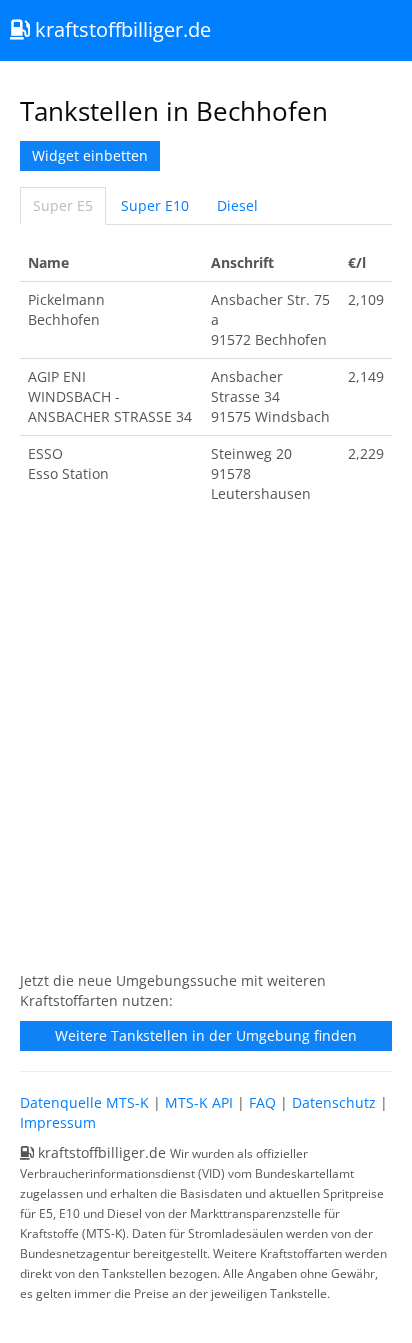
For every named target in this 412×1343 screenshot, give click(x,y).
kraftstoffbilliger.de (120, 29)
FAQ (262, 1102)
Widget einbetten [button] (90, 155)
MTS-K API (199, 1102)
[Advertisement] (206, 748)
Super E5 (63, 205)
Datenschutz (334, 1102)
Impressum (58, 1122)
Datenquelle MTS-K (84, 1102)
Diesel (237, 205)
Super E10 (155, 205)
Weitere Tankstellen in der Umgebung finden (206, 1035)
